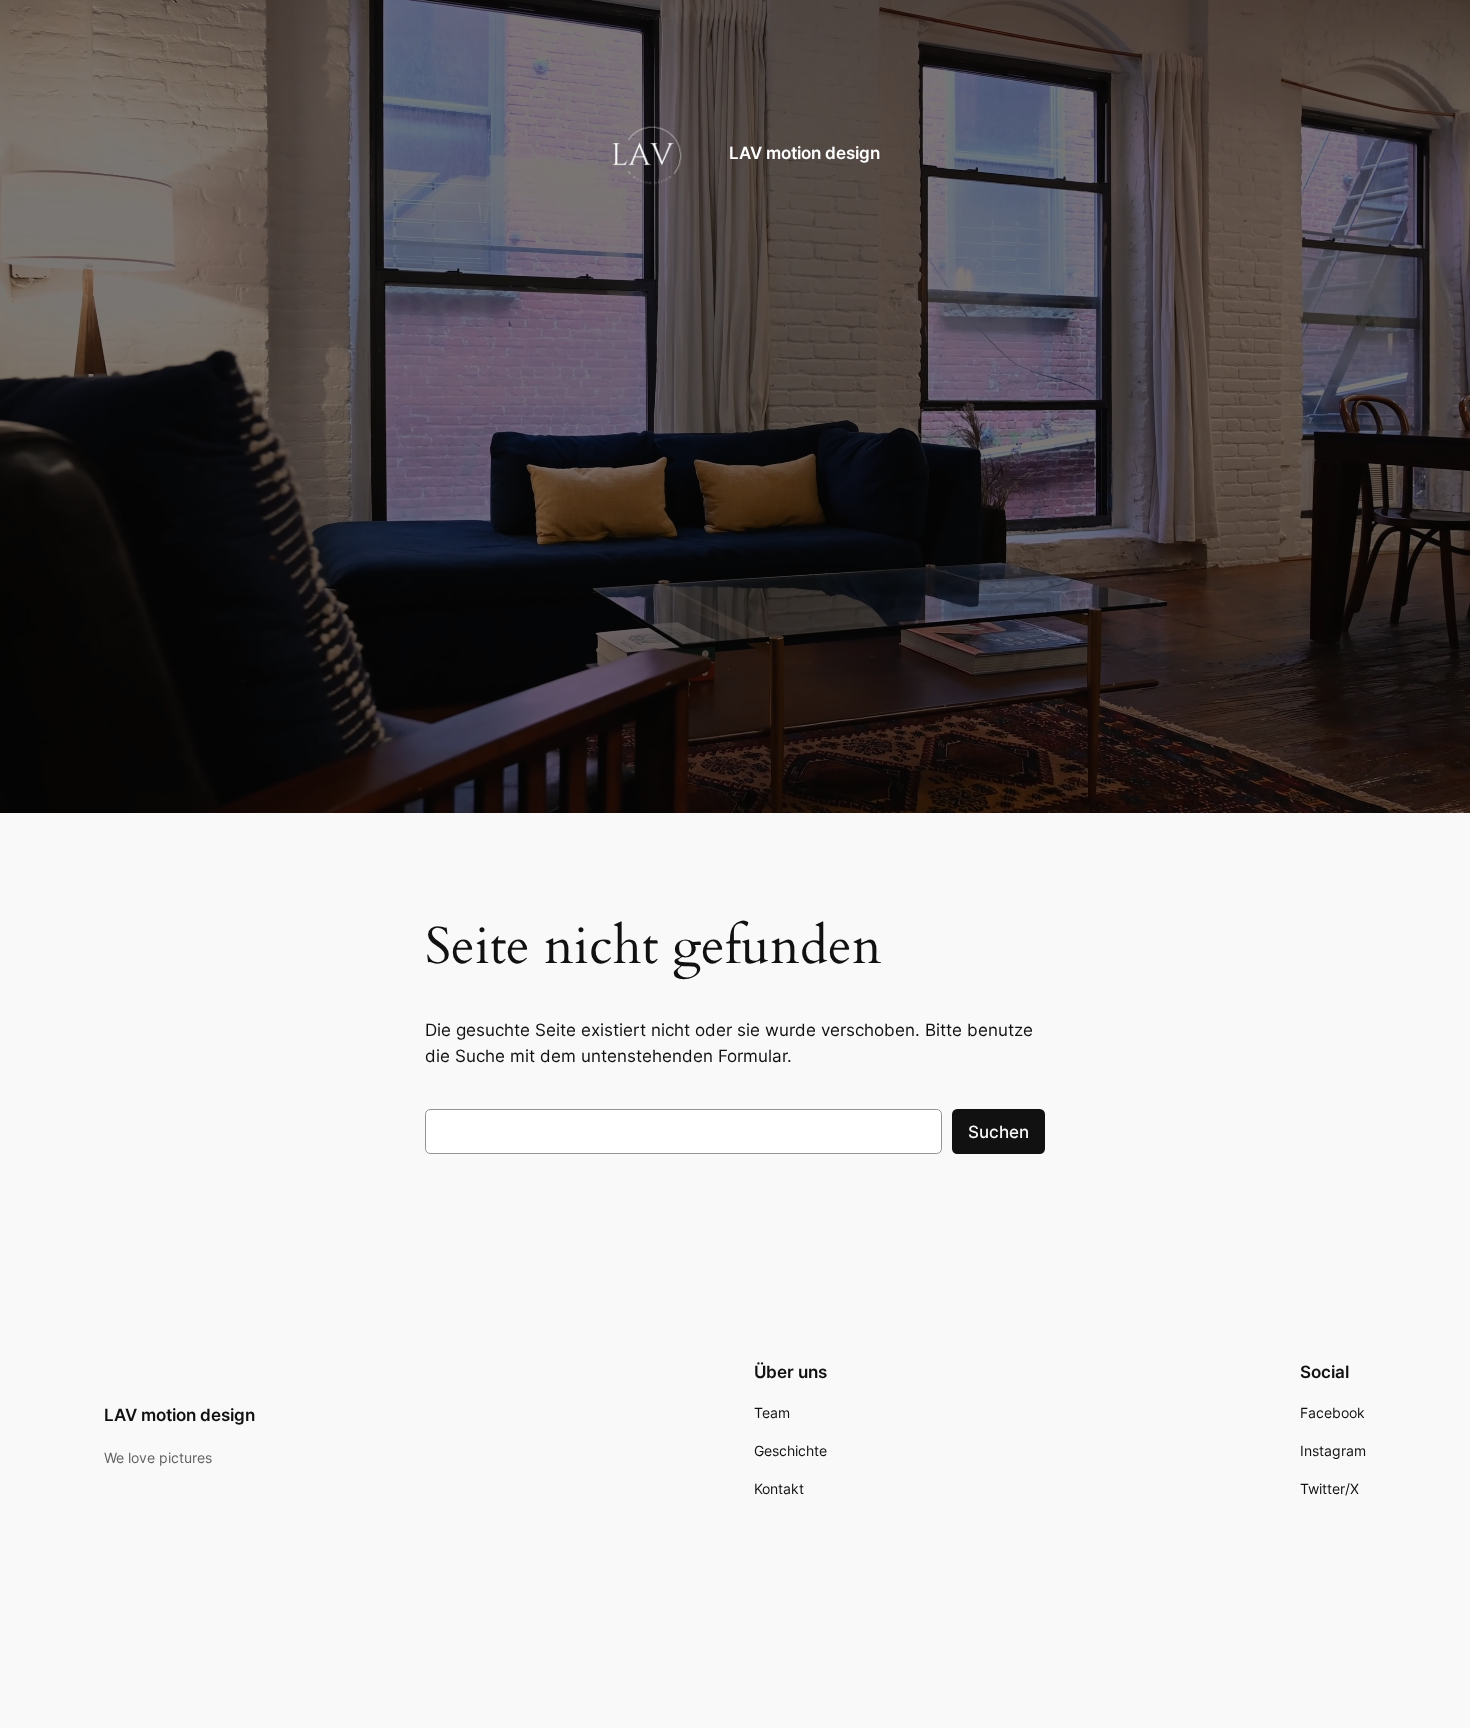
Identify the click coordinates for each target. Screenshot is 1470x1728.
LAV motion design (804, 154)
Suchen (998, 1132)
